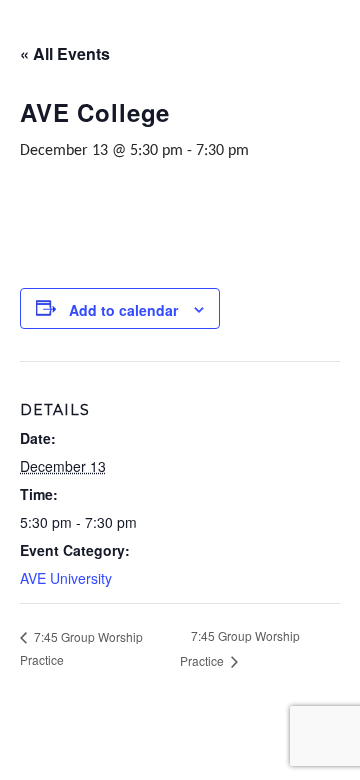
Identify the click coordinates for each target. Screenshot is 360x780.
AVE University (66, 578)
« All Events (65, 53)
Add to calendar (123, 310)
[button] (22, 22)
